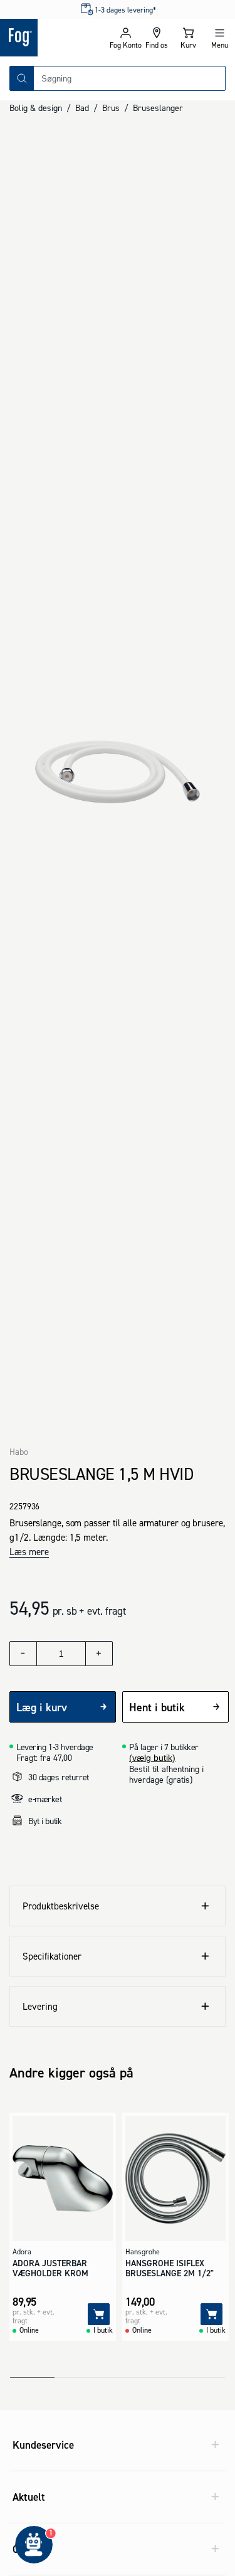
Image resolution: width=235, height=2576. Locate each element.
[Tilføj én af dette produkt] (99, 1654)
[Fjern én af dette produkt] (23, 1654)
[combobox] (129, 78)
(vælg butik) (152, 1758)
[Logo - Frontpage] (55, 38)
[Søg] (22, 78)
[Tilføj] (99, 2314)
